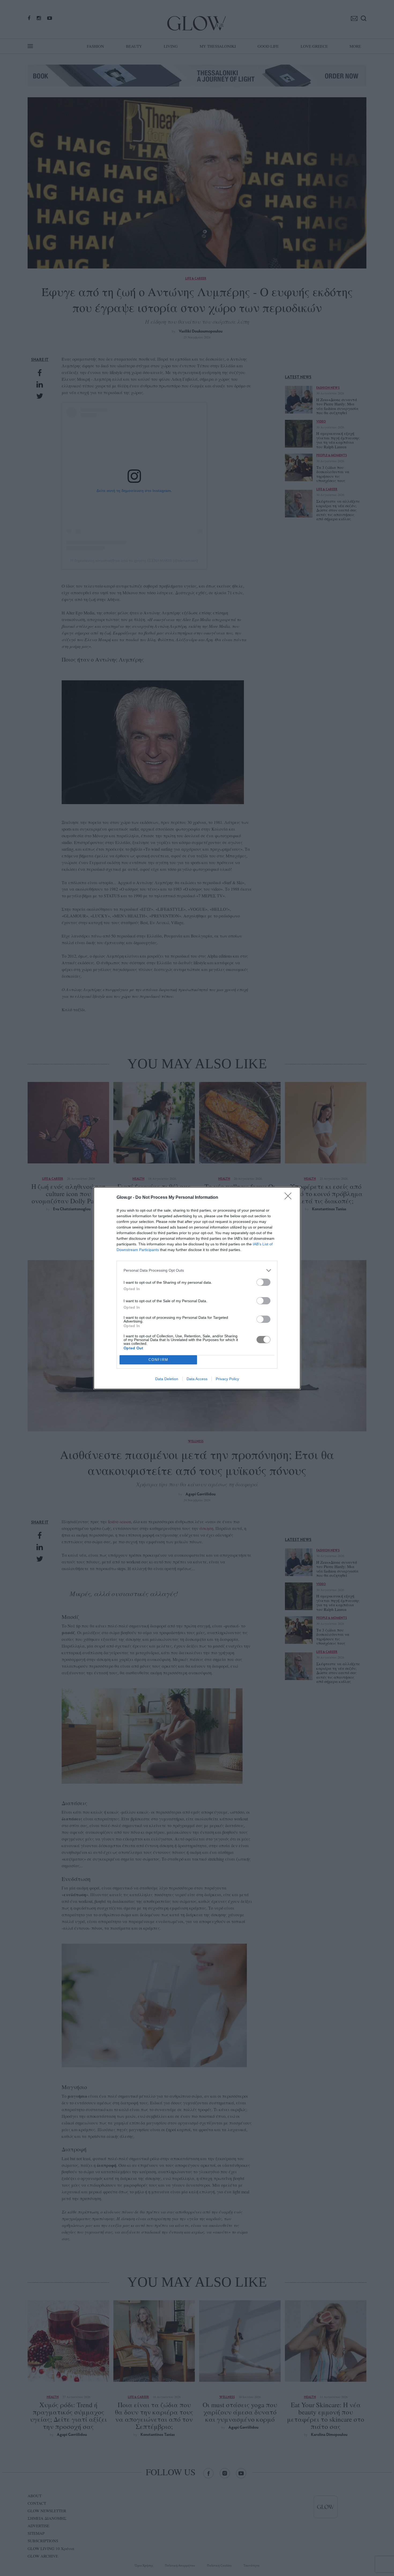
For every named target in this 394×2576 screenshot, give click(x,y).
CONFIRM (158, 1360)
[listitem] (197, 1270)
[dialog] (197, 1288)
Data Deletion (167, 1379)
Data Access (197, 1379)
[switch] (263, 1282)
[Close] (290, 1198)
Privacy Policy (227, 1379)
